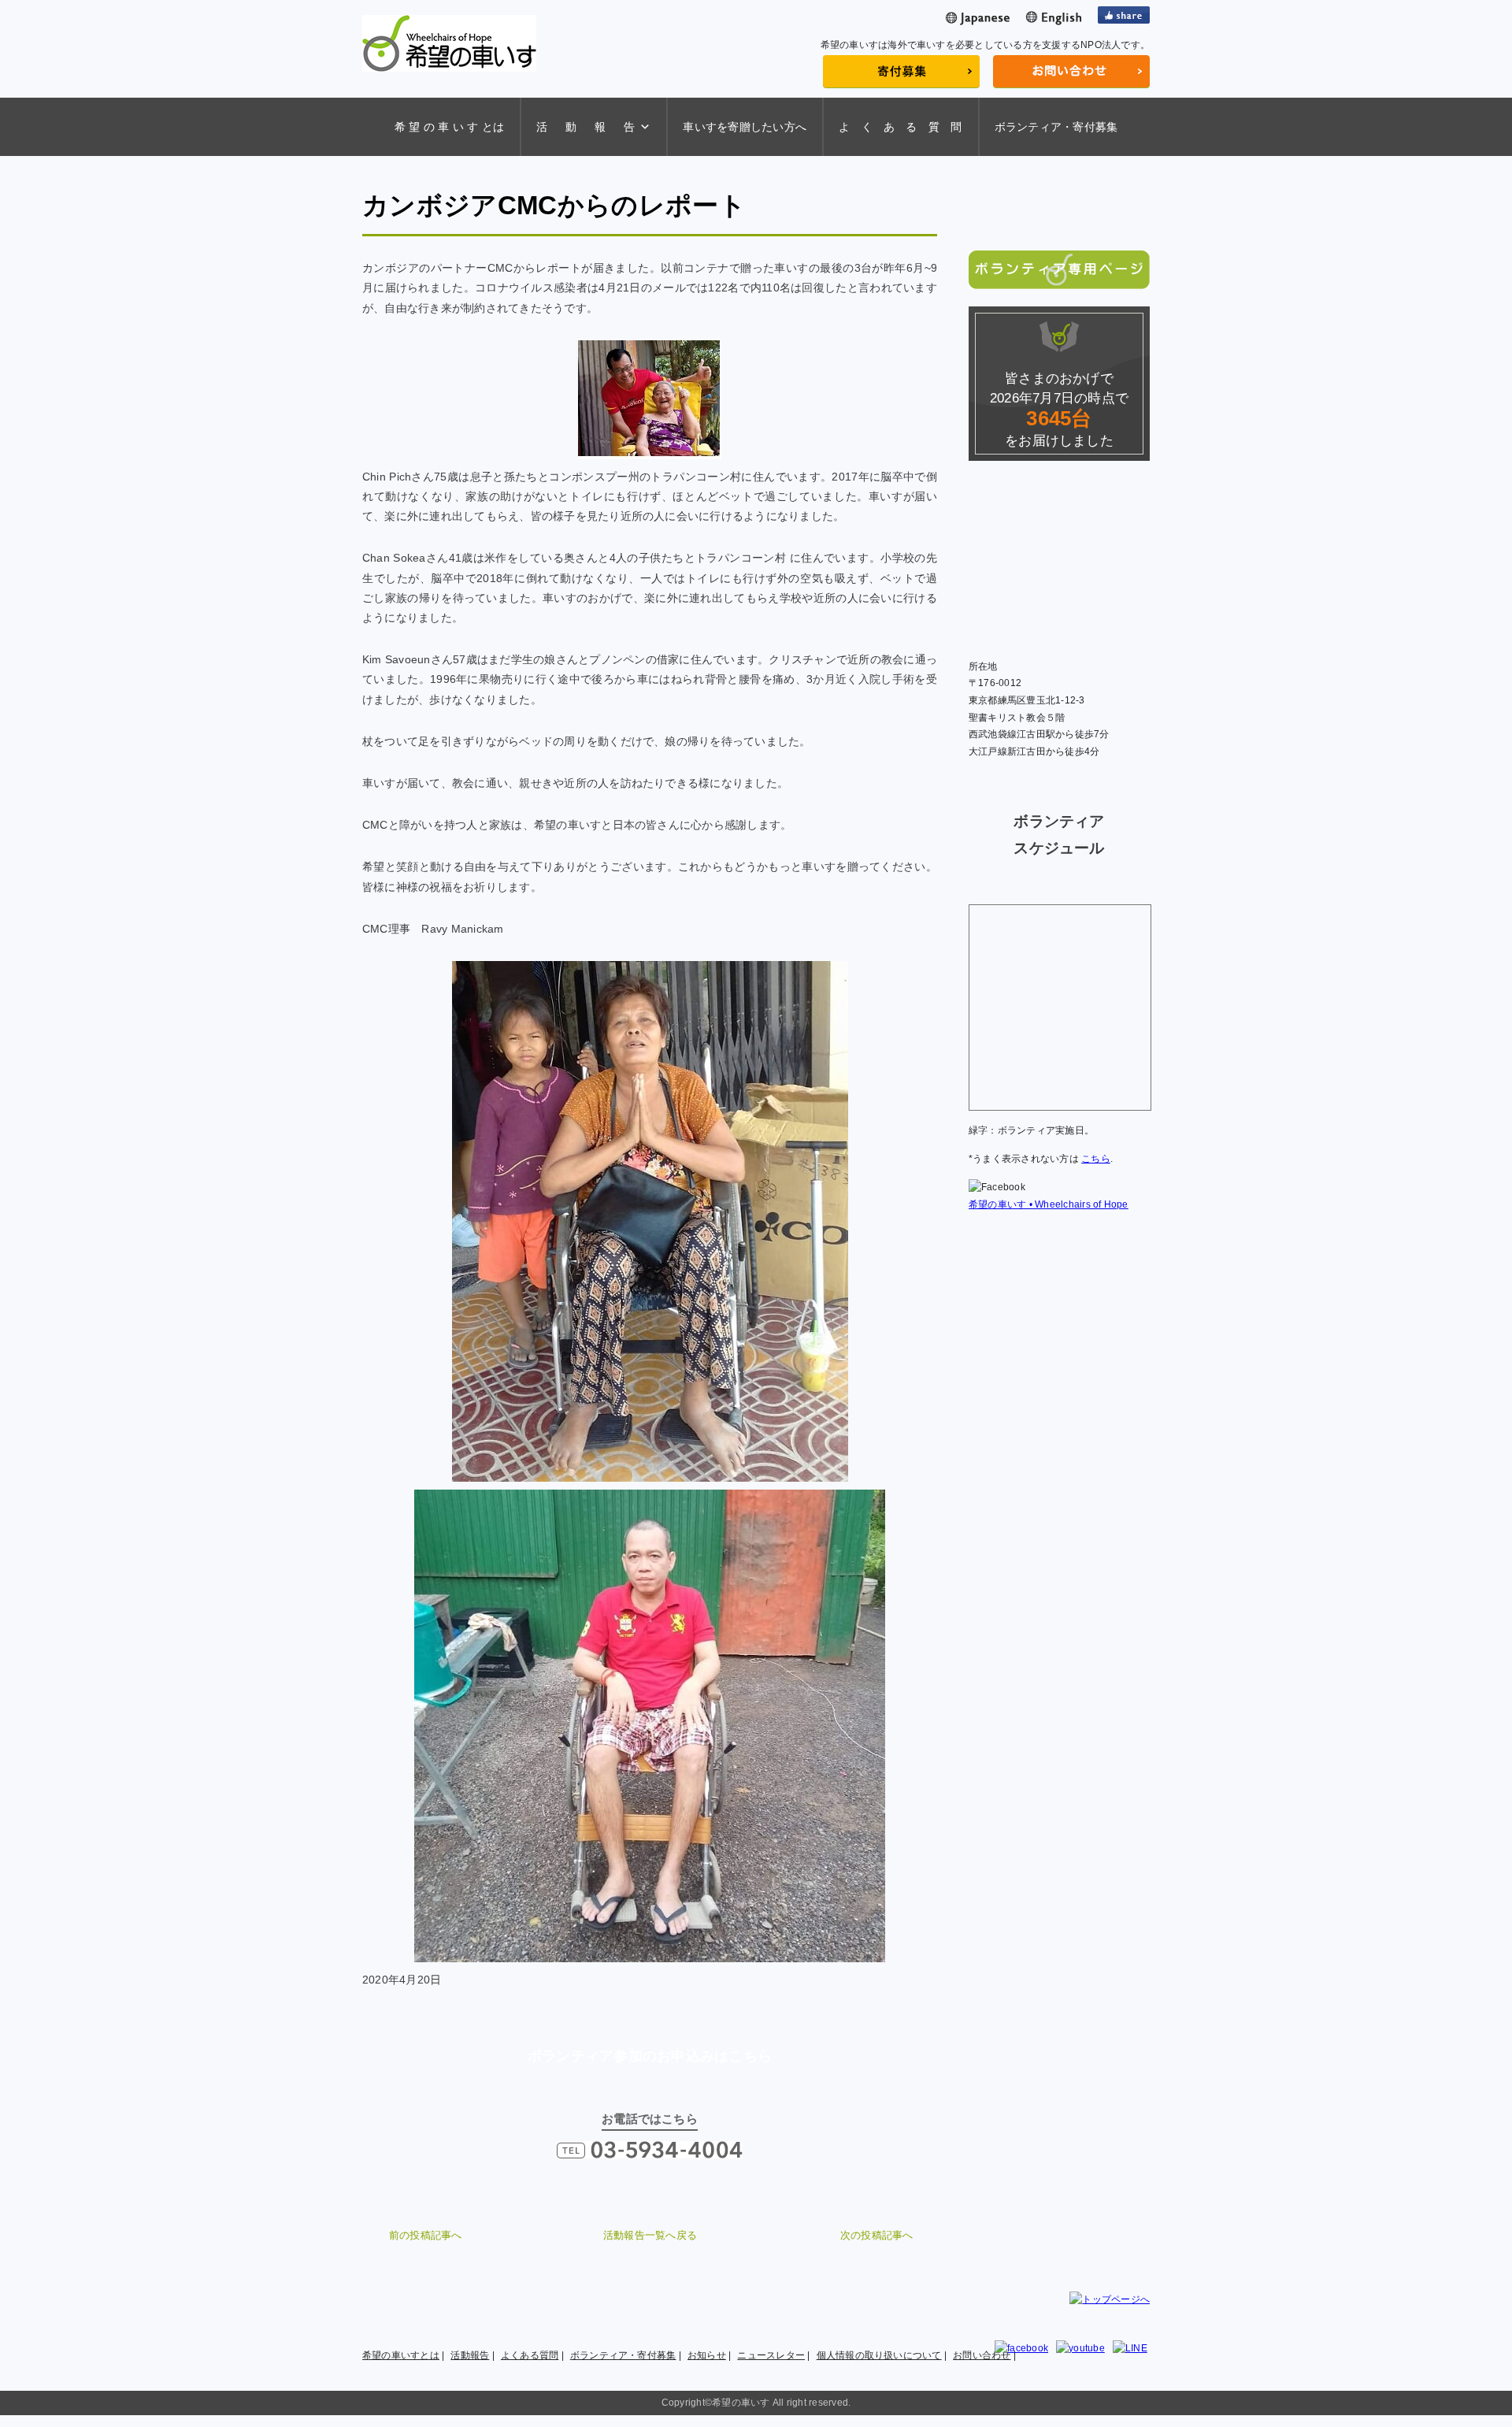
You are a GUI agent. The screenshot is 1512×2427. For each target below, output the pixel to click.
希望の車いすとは (401, 2355)
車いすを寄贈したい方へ (745, 127)
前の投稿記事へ (426, 2235)
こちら (1096, 1159)
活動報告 (470, 2355)
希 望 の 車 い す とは (449, 127)
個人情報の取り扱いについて (879, 2355)
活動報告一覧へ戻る (650, 2235)
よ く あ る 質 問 (901, 127)
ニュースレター (771, 2355)
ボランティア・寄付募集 (1056, 127)
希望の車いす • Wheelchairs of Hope (1049, 1204)
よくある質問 (530, 2355)
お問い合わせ (982, 2355)
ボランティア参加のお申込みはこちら (650, 2056)
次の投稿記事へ (877, 2235)
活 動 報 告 (586, 127)
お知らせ (707, 2355)
